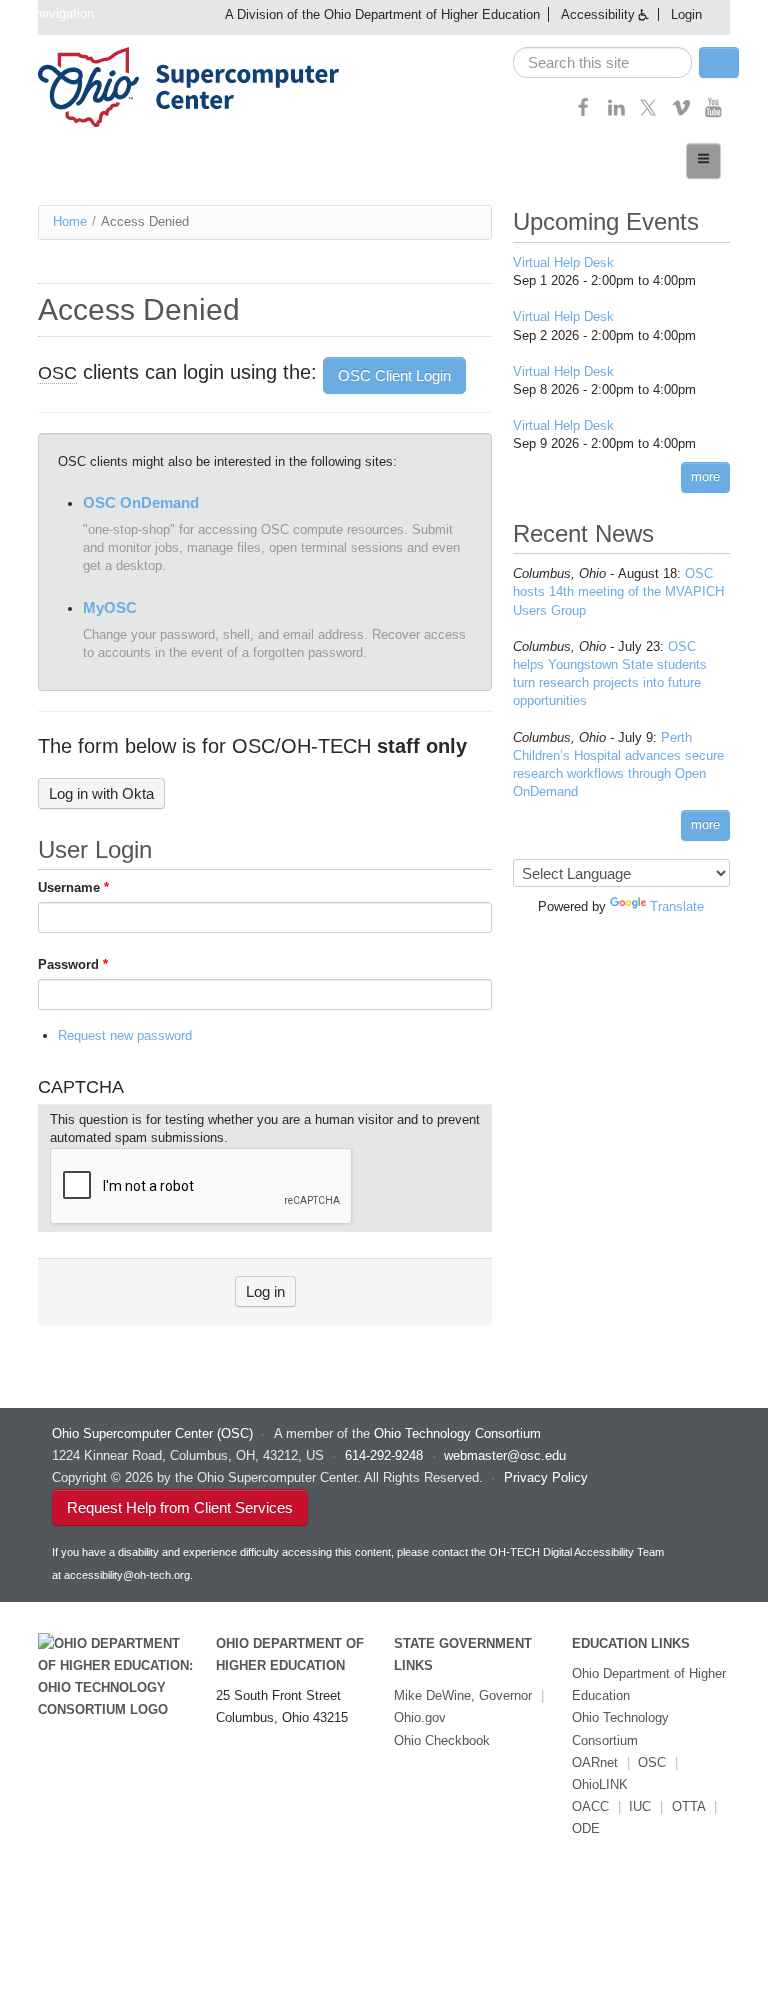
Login (686, 14)
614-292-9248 (384, 1455)
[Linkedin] (616, 113)
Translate (677, 906)
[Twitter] (648, 113)
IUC (640, 1806)
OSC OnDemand (141, 502)
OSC (652, 1762)
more (705, 476)
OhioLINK (600, 1784)
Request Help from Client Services (180, 1507)
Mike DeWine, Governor (463, 1695)
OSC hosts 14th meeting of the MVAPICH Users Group (618, 591)
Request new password (125, 1035)
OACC (590, 1806)
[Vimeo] (681, 113)
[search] (602, 62)
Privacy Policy (546, 1477)
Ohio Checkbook (442, 1740)
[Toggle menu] (703, 161)
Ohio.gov (420, 1717)
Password (73, 964)
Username (73, 887)
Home (70, 221)
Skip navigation (49, 13)
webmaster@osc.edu (505, 1455)
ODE (586, 1828)
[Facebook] (583, 113)
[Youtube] (713, 113)
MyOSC (110, 607)
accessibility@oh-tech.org (127, 1575)
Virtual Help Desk (563, 262)
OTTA (689, 1806)
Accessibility (598, 14)
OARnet (595, 1762)
